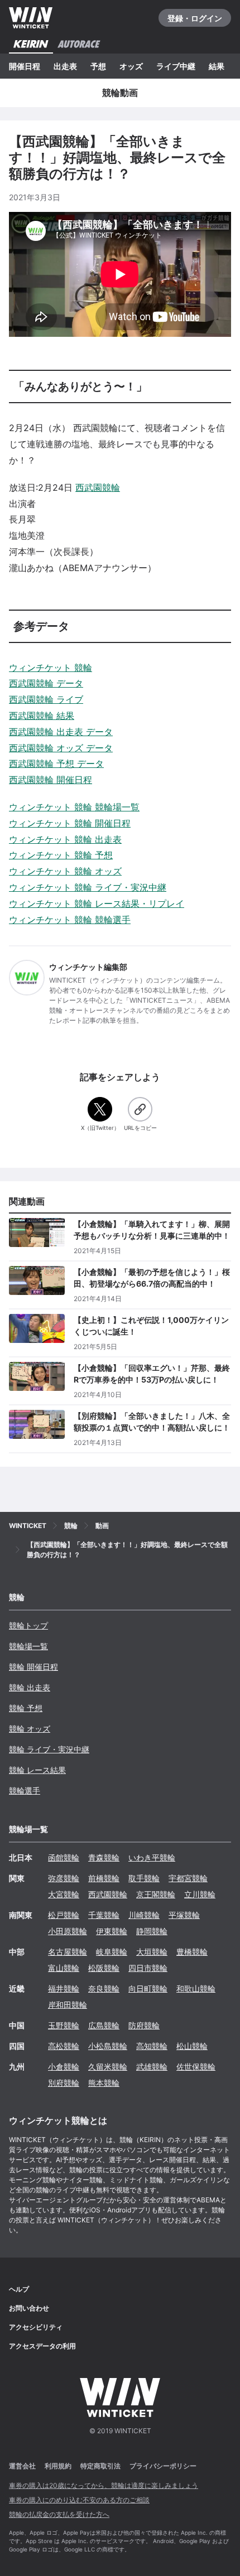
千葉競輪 (104, 1915)
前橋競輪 (104, 1878)
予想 (98, 66)
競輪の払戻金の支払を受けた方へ (59, 2514)
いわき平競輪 (152, 1857)
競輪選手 (25, 1790)
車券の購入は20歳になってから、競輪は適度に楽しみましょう (104, 2485)
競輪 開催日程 (33, 1667)
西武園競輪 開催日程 (51, 780)
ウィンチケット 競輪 (51, 668)
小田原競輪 (68, 1931)
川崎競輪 (144, 1915)
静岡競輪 (152, 1931)
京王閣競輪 (156, 1894)
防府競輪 (144, 2025)
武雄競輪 (152, 2067)
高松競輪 (64, 2046)
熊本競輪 (104, 2083)
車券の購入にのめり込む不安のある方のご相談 (79, 2500)
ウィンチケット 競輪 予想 (61, 855)
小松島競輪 (108, 2046)
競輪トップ (28, 1625)
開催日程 (25, 66)
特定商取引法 (100, 2466)
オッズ (131, 66)
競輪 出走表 (30, 1687)
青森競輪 (104, 1857)
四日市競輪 (148, 1968)
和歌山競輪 (196, 1988)
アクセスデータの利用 (42, 2346)
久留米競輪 (108, 2067)
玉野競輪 (64, 2025)
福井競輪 (64, 1988)
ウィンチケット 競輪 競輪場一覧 (74, 807)
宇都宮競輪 (188, 1878)
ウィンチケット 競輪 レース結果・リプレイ (97, 903)
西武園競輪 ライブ (46, 699)
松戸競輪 (64, 1915)
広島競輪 (104, 2025)
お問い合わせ (29, 2308)
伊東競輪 (112, 1931)
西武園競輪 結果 (42, 716)
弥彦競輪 (64, 1878)
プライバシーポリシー (163, 2466)
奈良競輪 (104, 1988)
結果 (217, 66)
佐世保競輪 (196, 2067)
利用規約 (58, 2466)
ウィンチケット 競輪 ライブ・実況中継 (88, 887)
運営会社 (22, 2466)
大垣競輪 (152, 1952)
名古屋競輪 (68, 1952)
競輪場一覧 (28, 1646)
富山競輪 (64, 1968)
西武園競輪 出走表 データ (61, 732)
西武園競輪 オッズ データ (61, 748)
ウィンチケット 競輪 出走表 (65, 839)
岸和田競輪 (68, 2005)
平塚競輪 (184, 1915)
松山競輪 (192, 2046)
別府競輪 (64, 2083)
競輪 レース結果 (37, 1770)
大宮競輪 (64, 1894)
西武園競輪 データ (46, 683)
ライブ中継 (176, 66)
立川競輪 (200, 1894)
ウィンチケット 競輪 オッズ (65, 871)
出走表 (65, 66)
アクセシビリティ (36, 2327)
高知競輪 (152, 2046)
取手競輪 (144, 1878)
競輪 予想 (26, 1708)
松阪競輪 (104, 1968)
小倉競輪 (64, 2067)
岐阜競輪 (112, 1952)
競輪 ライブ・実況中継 (49, 1749)
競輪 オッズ (30, 1729)
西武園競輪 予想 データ (56, 763)
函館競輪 (64, 1857)
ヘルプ (19, 2289)
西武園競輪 (98, 487)
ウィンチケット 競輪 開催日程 (70, 823)
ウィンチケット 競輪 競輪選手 (70, 920)
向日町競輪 (148, 1988)
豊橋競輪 (192, 1952)
